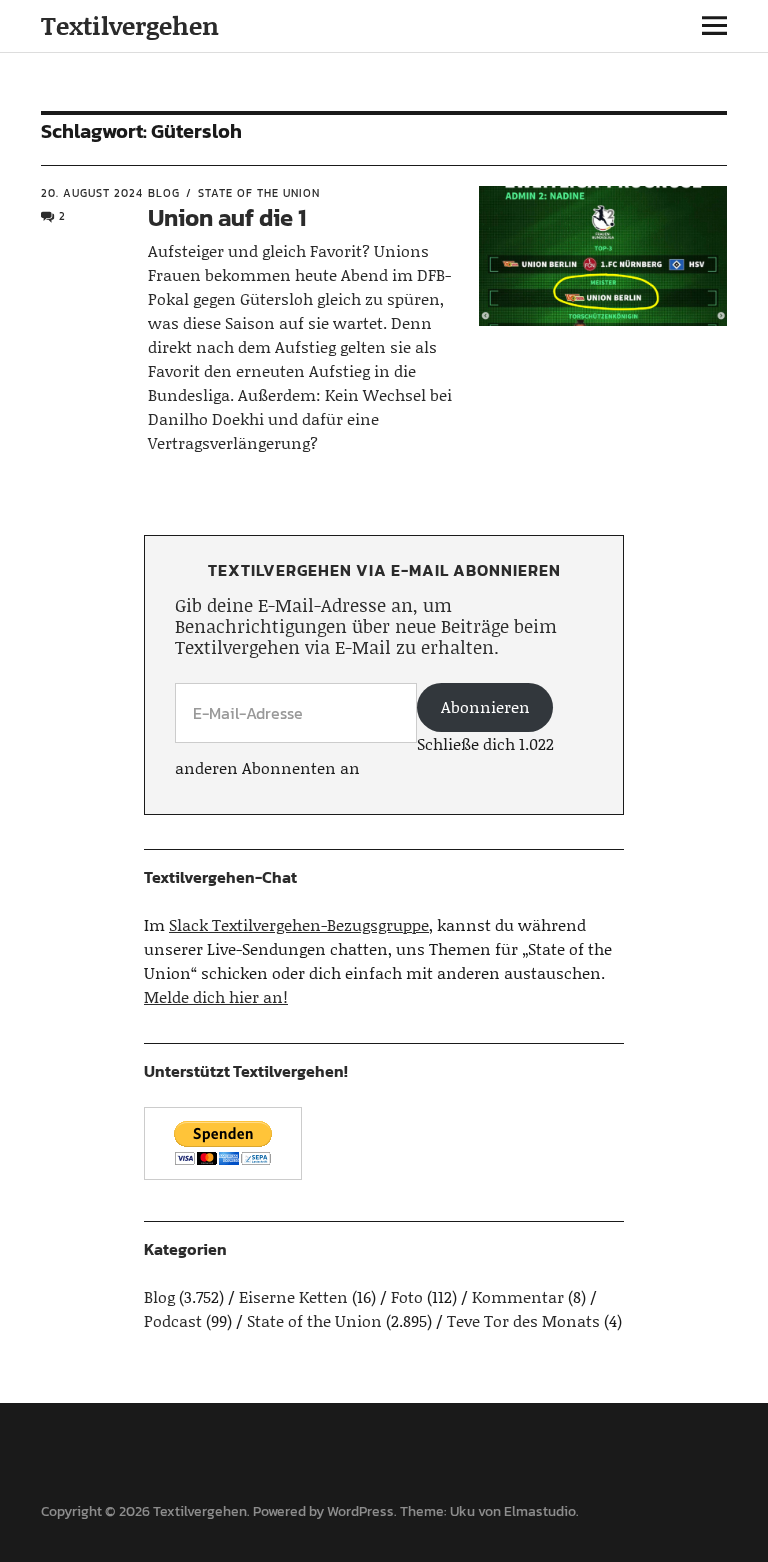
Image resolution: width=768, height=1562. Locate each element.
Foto (407, 1296)
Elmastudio (540, 1511)
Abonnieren (485, 706)
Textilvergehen (130, 25)
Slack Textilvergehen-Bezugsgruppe (299, 924)
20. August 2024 (92, 193)
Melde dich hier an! (216, 996)
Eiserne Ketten (293, 1296)
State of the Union (259, 193)
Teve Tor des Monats (523, 1320)
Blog (164, 193)
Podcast (173, 1320)
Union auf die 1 (227, 217)
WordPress (360, 1511)
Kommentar (518, 1296)
